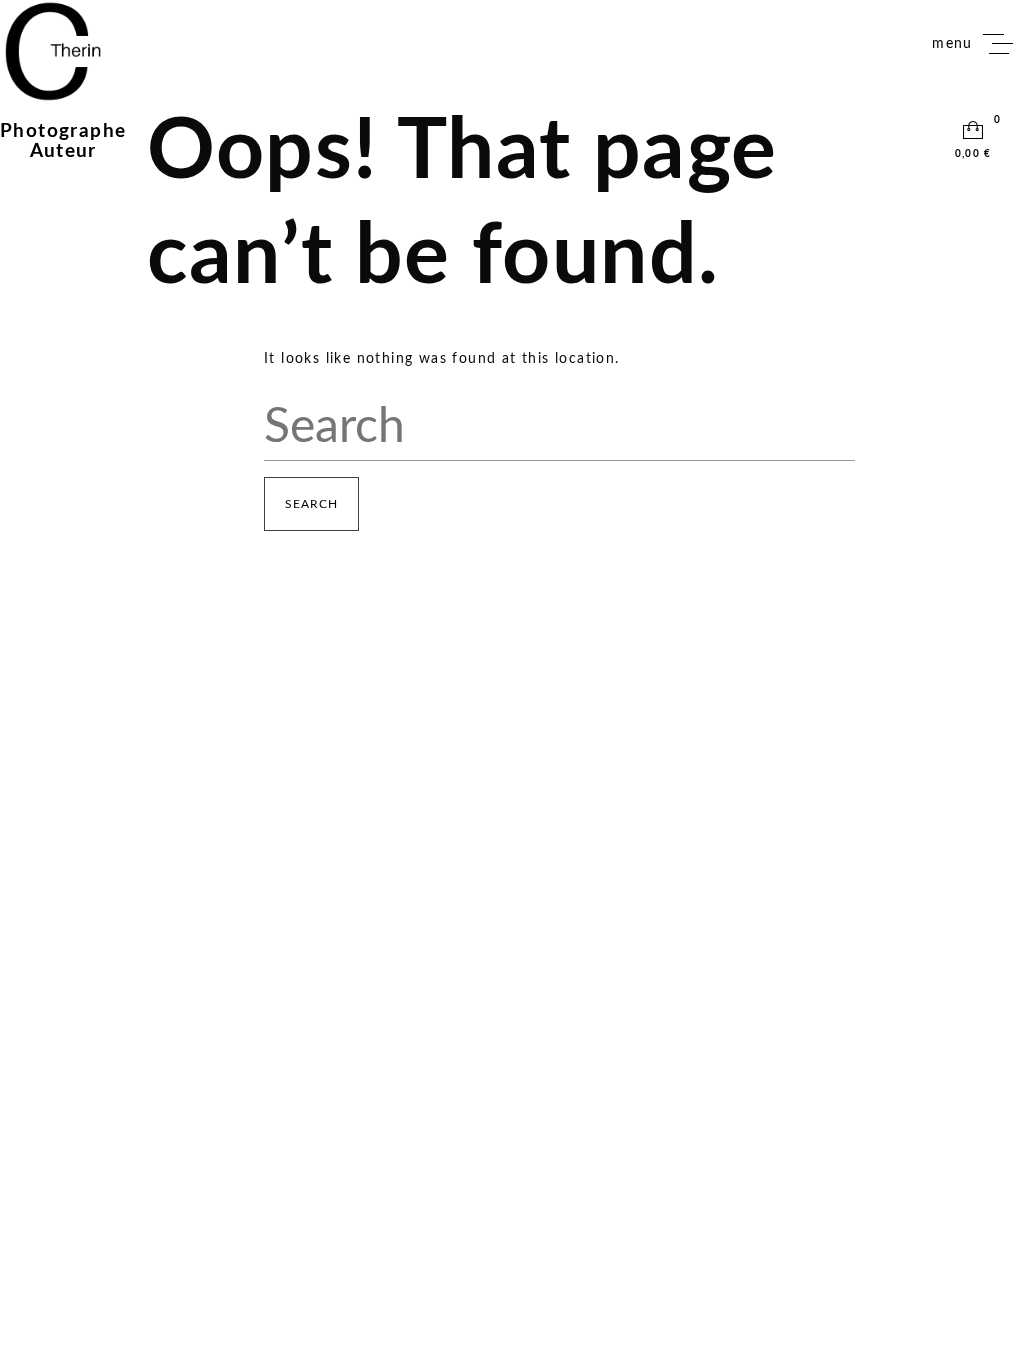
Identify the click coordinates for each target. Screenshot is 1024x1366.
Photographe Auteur (63, 141)
